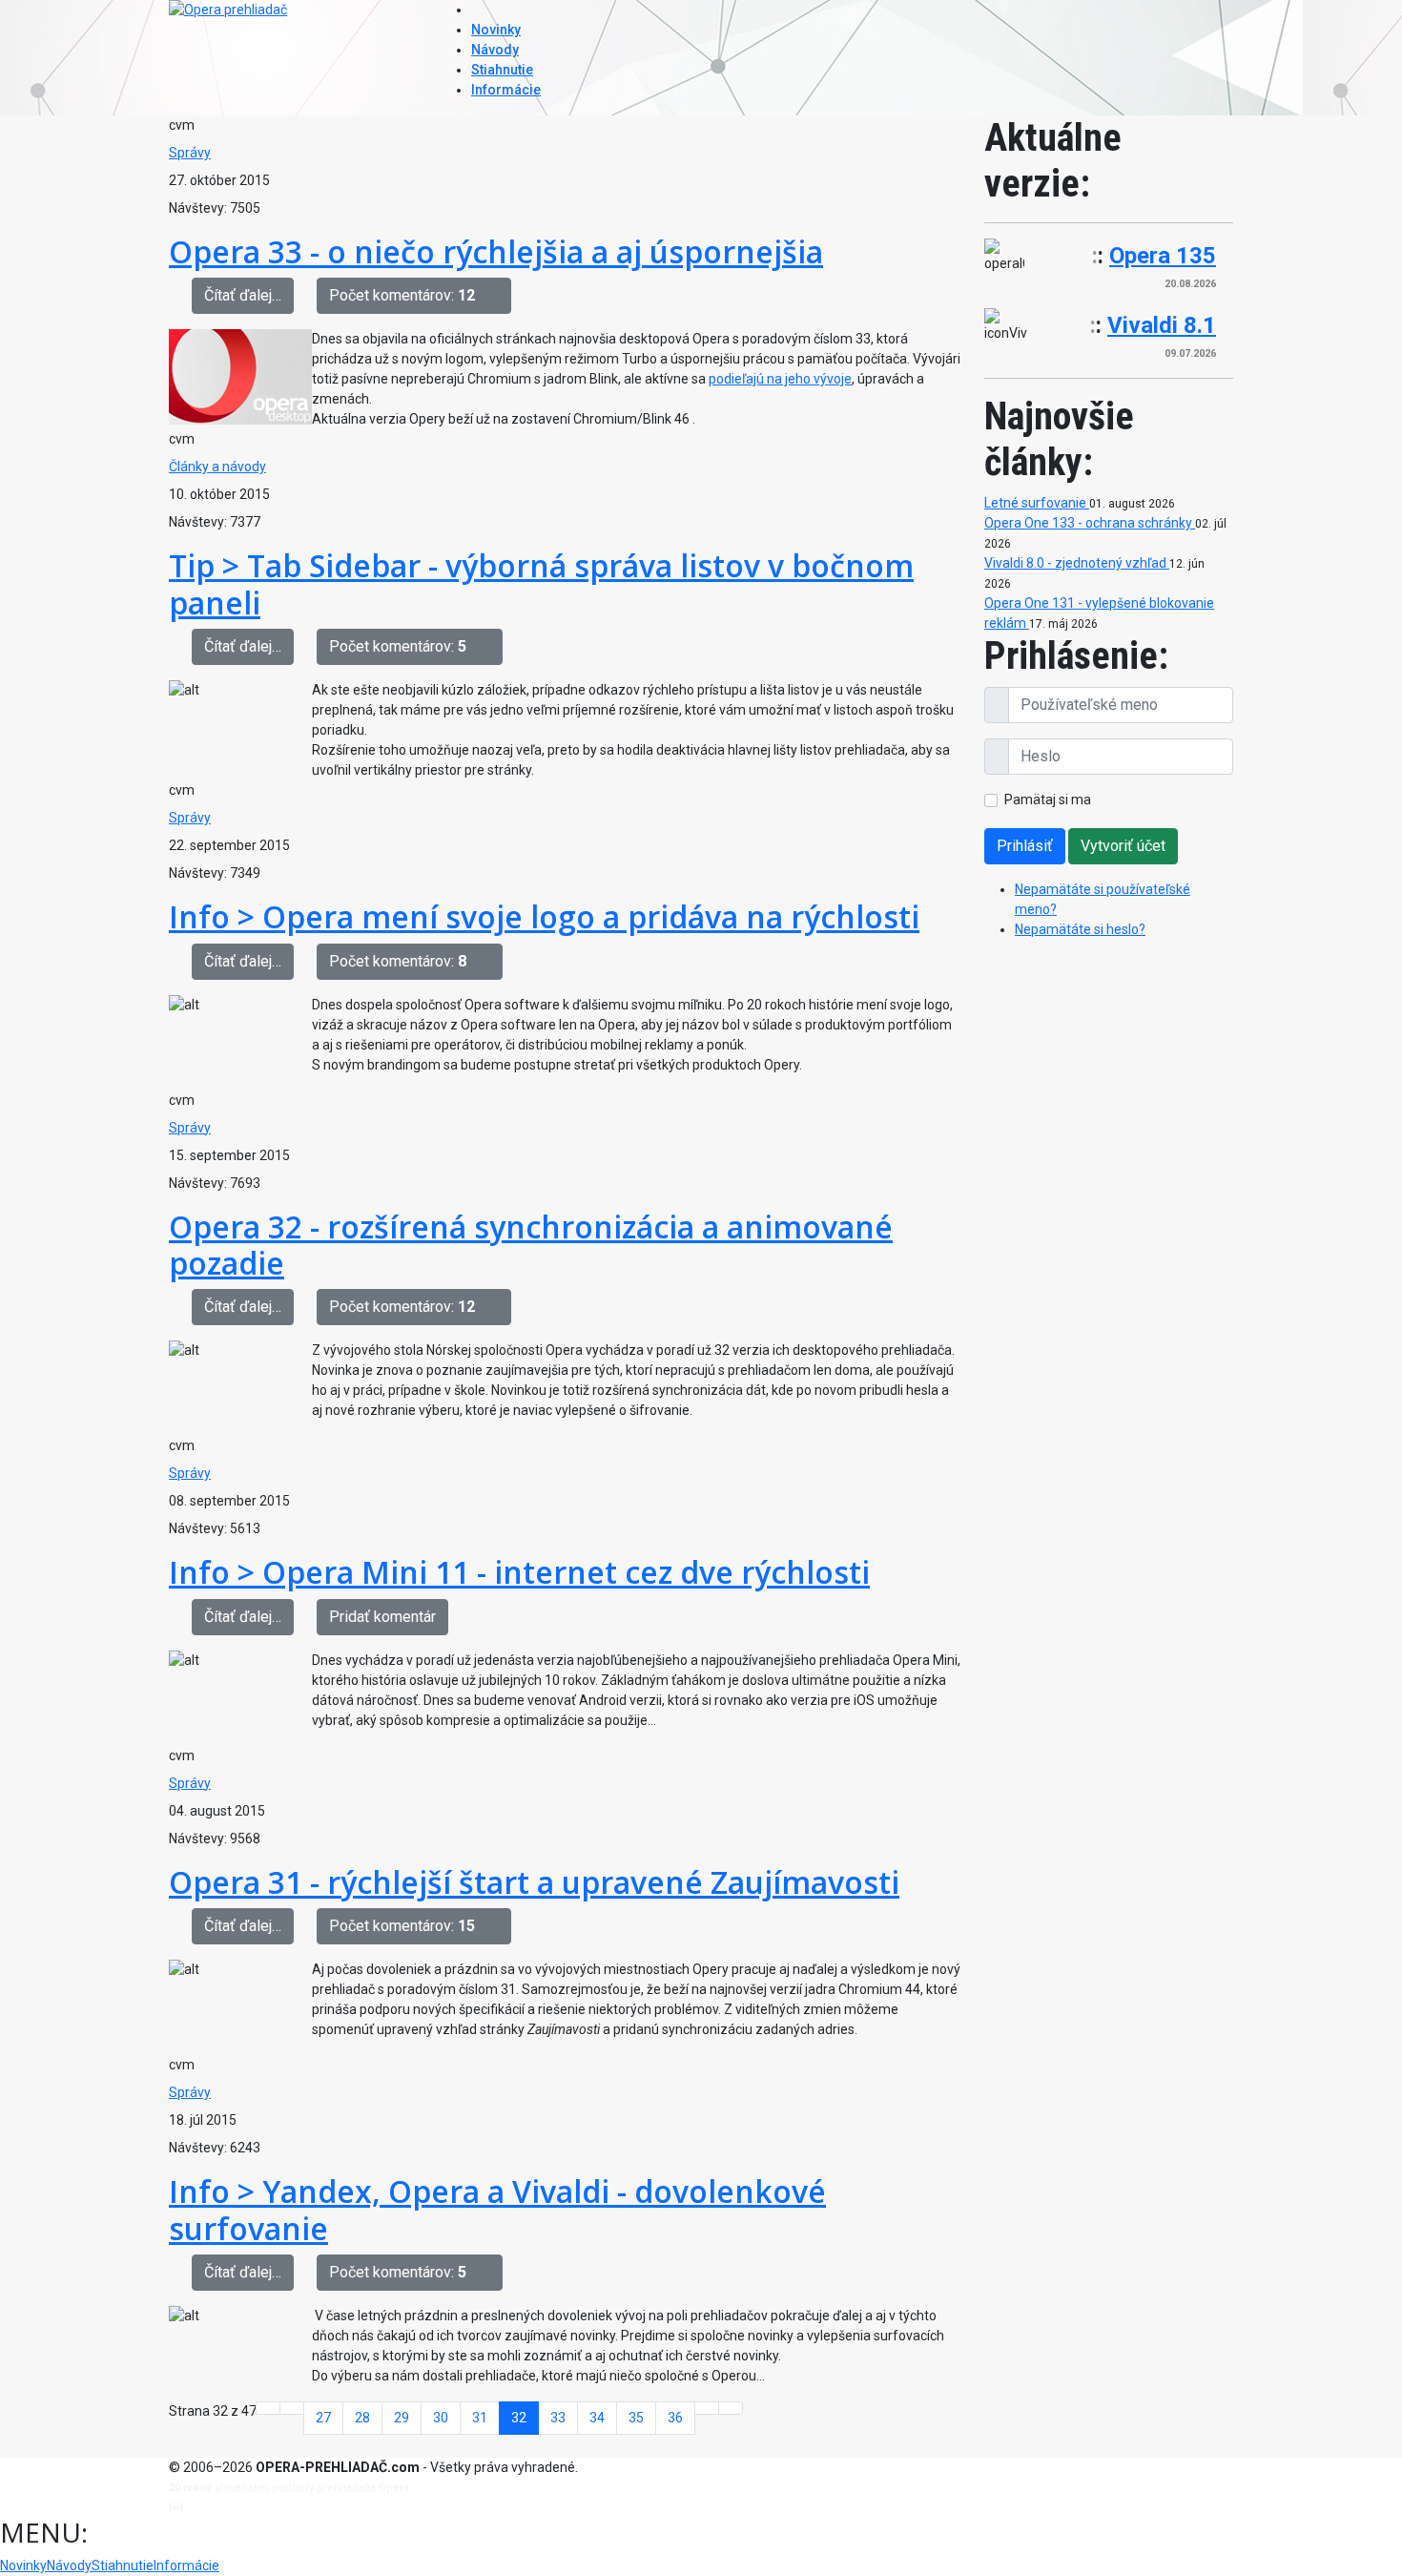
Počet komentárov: (402, 295)
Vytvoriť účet (1123, 846)
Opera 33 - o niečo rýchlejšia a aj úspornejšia (496, 251)
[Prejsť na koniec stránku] (731, 2408)
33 (558, 2418)
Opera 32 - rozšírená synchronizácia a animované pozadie (531, 1245)
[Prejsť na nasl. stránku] (707, 2408)
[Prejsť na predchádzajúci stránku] (292, 2408)
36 (675, 2418)
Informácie (506, 90)
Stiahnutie (502, 70)
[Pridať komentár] (499, 296)
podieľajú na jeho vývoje (780, 379)
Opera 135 (1163, 256)
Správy (190, 153)
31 (480, 2418)
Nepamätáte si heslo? (1080, 929)
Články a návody (217, 467)
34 (597, 2418)
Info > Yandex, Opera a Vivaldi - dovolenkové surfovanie (497, 2209)
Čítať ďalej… (243, 295)
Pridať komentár (382, 1617)
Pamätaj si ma (1048, 800)
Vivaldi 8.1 (1162, 325)
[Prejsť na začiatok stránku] (268, 2408)
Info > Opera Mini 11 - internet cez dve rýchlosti (519, 1572)
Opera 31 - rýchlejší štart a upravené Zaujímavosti (534, 1882)
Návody (495, 50)
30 (441, 2418)
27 (323, 2418)
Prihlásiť (1025, 846)
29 (402, 2418)
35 (636, 2418)
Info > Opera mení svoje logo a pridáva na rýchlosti (544, 916)
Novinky (496, 30)
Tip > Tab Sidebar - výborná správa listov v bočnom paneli (541, 583)
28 (362, 2418)
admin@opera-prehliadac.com (264, 2508)
